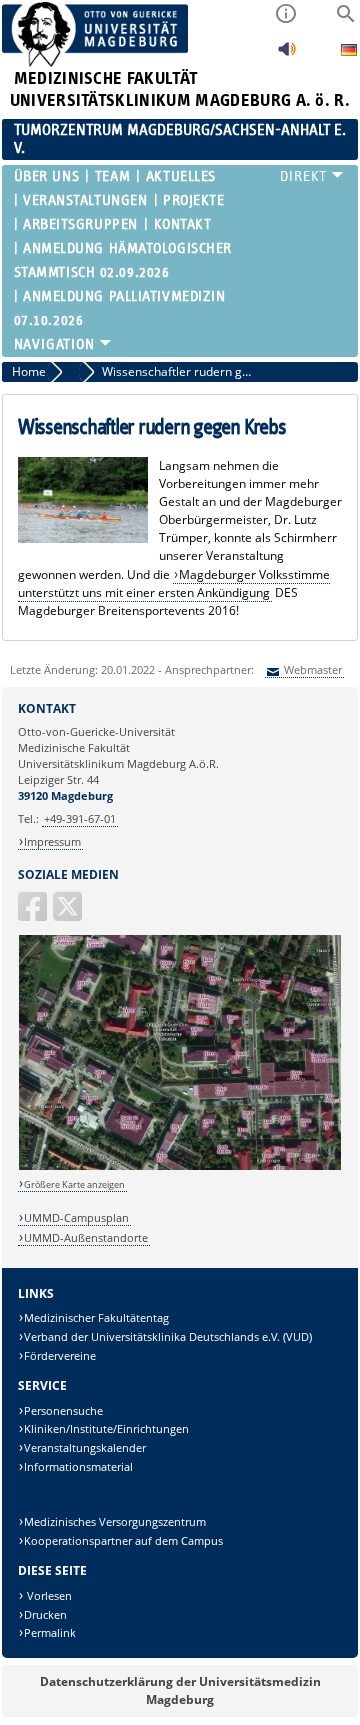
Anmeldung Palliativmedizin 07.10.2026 (120, 308)
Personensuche (63, 1410)
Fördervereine (60, 1355)
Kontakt (182, 224)
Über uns (46, 176)
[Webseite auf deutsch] (349, 52)
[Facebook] (34, 914)
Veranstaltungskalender (85, 1447)
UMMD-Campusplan (76, 1217)
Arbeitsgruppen (80, 224)
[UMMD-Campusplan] (180, 1166)
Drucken (45, 1614)
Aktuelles (180, 176)
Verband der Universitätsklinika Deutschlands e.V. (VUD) (168, 1336)
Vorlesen (48, 1595)
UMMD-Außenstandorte (86, 1237)
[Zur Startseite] (95, 62)
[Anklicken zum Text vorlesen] (287, 54)
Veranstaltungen (85, 200)
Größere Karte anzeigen (74, 1184)
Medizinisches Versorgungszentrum (115, 1521)
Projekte (193, 200)
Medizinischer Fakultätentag (96, 1317)
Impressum (52, 841)
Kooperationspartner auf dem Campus (123, 1540)
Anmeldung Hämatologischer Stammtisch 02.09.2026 (123, 260)
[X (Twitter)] (69, 914)
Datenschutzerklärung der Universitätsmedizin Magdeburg (180, 1690)
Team (112, 176)
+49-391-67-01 (80, 818)
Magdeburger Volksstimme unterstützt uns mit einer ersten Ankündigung (174, 583)
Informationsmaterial (78, 1466)
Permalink (50, 1632)
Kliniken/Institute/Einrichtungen (106, 1428)
